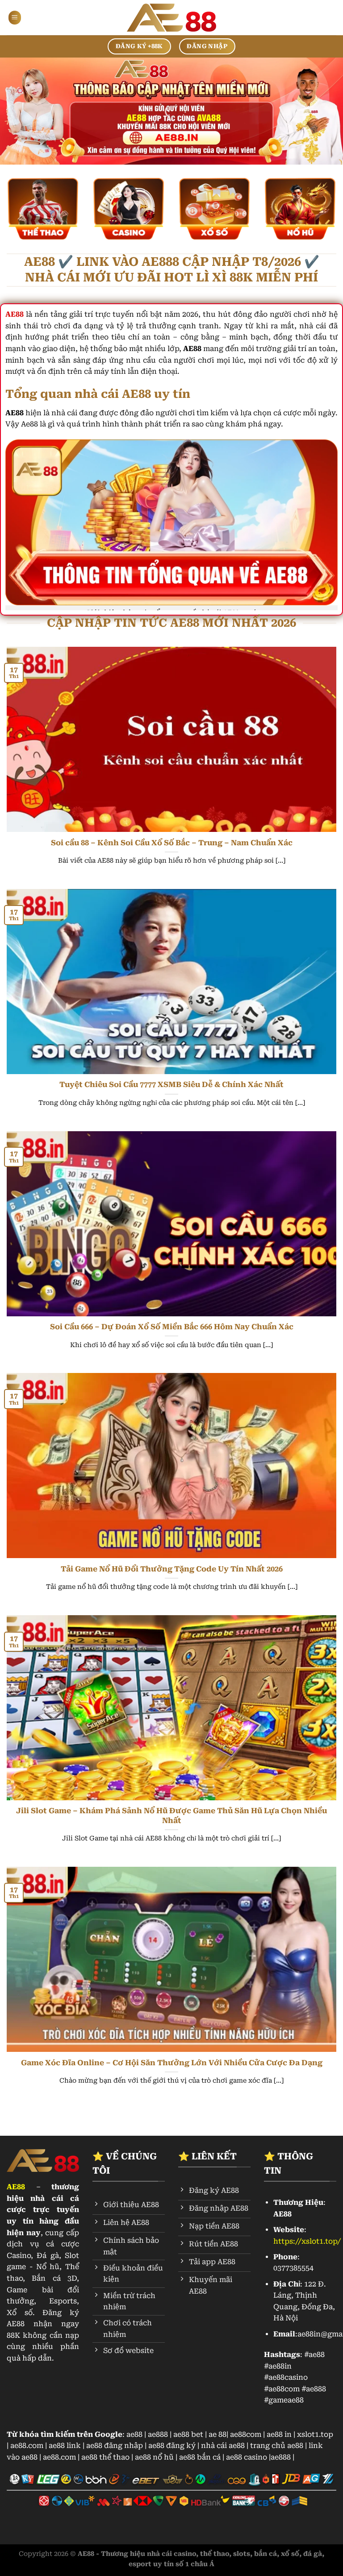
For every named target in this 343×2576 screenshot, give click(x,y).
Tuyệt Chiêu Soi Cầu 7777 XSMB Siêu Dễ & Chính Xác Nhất (171, 1085)
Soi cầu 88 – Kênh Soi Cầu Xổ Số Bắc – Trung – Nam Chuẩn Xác (172, 843)
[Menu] (15, 18)
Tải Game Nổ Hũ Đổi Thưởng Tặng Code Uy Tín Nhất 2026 (172, 1569)
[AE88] (171, 18)
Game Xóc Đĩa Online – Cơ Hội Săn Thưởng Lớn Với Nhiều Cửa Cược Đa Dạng (172, 2063)
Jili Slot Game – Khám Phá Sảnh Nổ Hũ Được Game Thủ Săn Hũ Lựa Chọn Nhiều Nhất (171, 1816)
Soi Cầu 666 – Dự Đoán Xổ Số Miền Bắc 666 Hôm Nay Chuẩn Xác (172, 1327)
